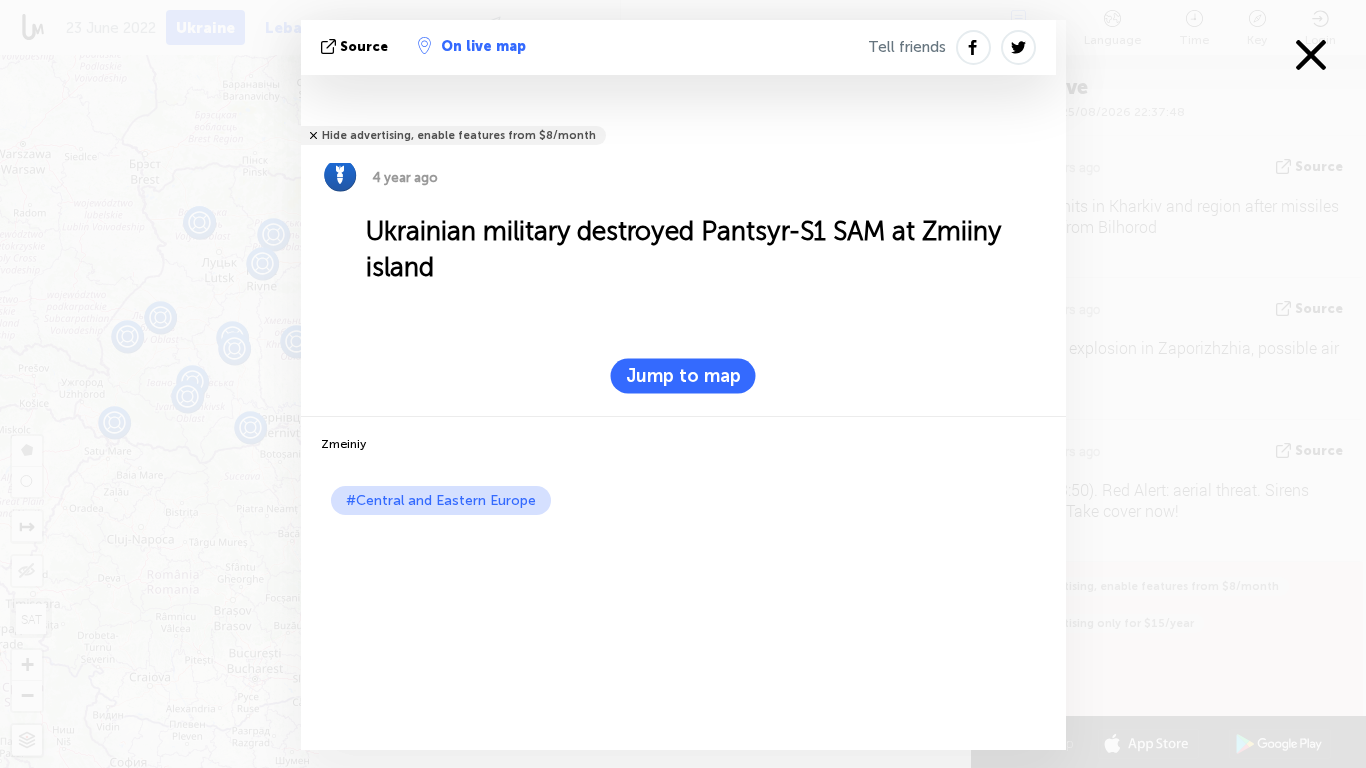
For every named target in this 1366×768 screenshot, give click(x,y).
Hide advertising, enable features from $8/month (459, 135)
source (364, 46)
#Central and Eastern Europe (441, 500)
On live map (483, 46)
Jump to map (683, 376)
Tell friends (907, 47)
